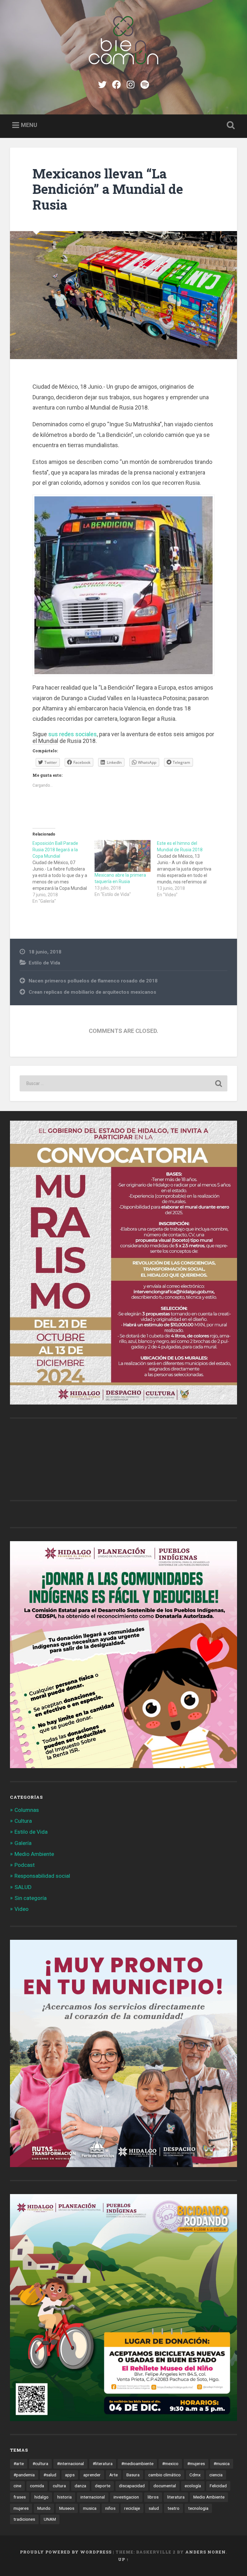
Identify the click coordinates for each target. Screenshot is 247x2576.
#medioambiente (137, 2463)
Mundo (44, 2508)
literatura (176, 2497)
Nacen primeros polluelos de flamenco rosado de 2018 (93, 981)
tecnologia (198, 2508)
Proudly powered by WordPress (66, 2552)
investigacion (126, 2497)
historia (64, 2497)
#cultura (40, 2463)
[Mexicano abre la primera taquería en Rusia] (122, 856)
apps (70, 2475)
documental (165, 2486)
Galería (23, 1843)
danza (80, 2486)
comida (37, 2486)
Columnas (27, 1810)
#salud (50, 2475)
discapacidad (132, 2486)
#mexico (170, 2463)
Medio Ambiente (34, 1854)
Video (22, 1909)
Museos (67, 2508)
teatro (174, 2508)
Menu (29, 125)
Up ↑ (123, 2559)
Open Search (230, 125)
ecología (193, 2486)
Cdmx (195, 2475)
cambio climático (165, 2475)
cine (17, 2486)
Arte (114, 2475)
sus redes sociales (73, 734)
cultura (59, 2486)
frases (20, 2497)
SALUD (23, 1887)
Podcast (25, 1865)
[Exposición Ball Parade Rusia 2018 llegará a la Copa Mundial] (64, 872)
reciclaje (132, 2508)
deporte (103, 2486)
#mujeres (196, 2463)
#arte (19, 2463)
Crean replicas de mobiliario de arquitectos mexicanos (92, 992)
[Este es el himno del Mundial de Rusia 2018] (188, 869)
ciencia (216, 2475)
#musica (222, 2463)
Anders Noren (206, 2552)
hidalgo (41, 2497)
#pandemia (24, 2475)
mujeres (21, 2508)
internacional (93, 2497)
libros (153, 2497)
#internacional (70, 2463)
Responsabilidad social (42, 1876)
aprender (92, 2475)
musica (90, 2508)
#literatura (103, 2463)
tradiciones (24, 2519)
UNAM (50, 2519)
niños (110, 2508)
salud (154, 2508)
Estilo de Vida (44, 963)
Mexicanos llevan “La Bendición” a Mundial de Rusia (108, 189)
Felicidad (218, 2486)
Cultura (23, 1821)
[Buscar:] (124, 1083)
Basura (133, 2475)
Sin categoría (31, 1898)
